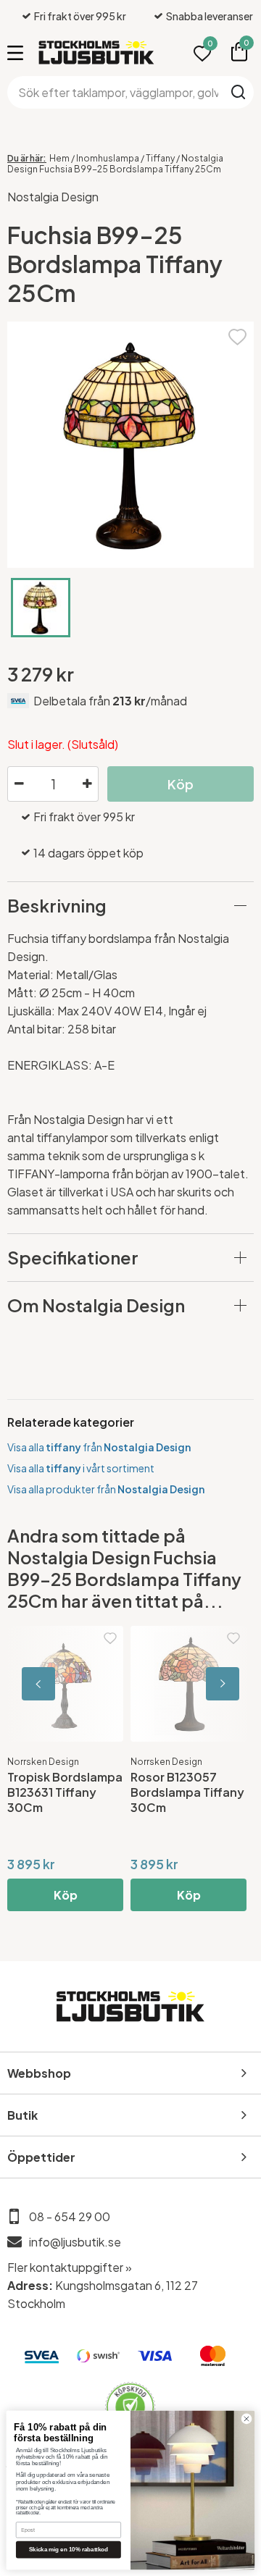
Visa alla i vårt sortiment (81, 1468)
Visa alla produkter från (106, 1489)
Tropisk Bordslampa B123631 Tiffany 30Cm (65, 1792)
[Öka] (87, 784)
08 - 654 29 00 (70, 2216)
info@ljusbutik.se (75, 2242)
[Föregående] (72, 1684)
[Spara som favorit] (237, 335)
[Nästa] (188, 1684)
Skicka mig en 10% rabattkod (69, 2550)
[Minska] (19, 784)
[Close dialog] (246, 2418)
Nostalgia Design (53, 197)
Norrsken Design (43, 1762)
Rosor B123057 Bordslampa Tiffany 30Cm (187, 1792)
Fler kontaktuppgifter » (70, 2267)
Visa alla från (99, 1447)
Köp (66, 1895)
